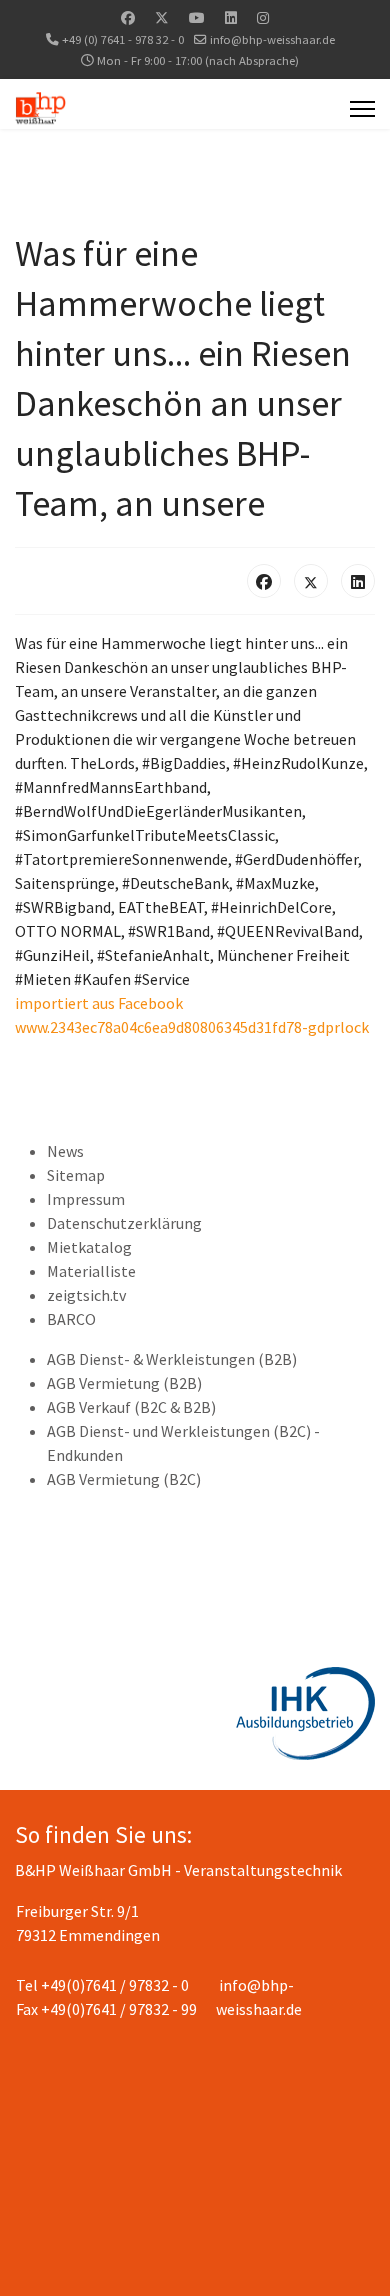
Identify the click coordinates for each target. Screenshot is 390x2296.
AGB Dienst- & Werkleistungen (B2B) (172, 1359)
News (65, 1151)
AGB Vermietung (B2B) (124, 1383)
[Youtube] (197, 18)
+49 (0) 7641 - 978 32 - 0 (123, 39)
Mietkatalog (89, 1247)
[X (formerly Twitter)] (311, 581)
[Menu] (362, 109)
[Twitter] (162, 18)
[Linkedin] (231, 18)
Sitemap (76, 1175)
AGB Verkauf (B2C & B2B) (131, 1407)
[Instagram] (263, 18)
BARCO (71, 1319)
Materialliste (91, 1271)
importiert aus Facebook (99, 1003)
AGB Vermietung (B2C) (124, 1479)
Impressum (86, 1199)
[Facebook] (128, 18)
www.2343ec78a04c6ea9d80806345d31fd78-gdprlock (192, 1027)
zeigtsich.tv (86, 1295)
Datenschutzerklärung (124, 1223)
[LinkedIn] (358, 581)
